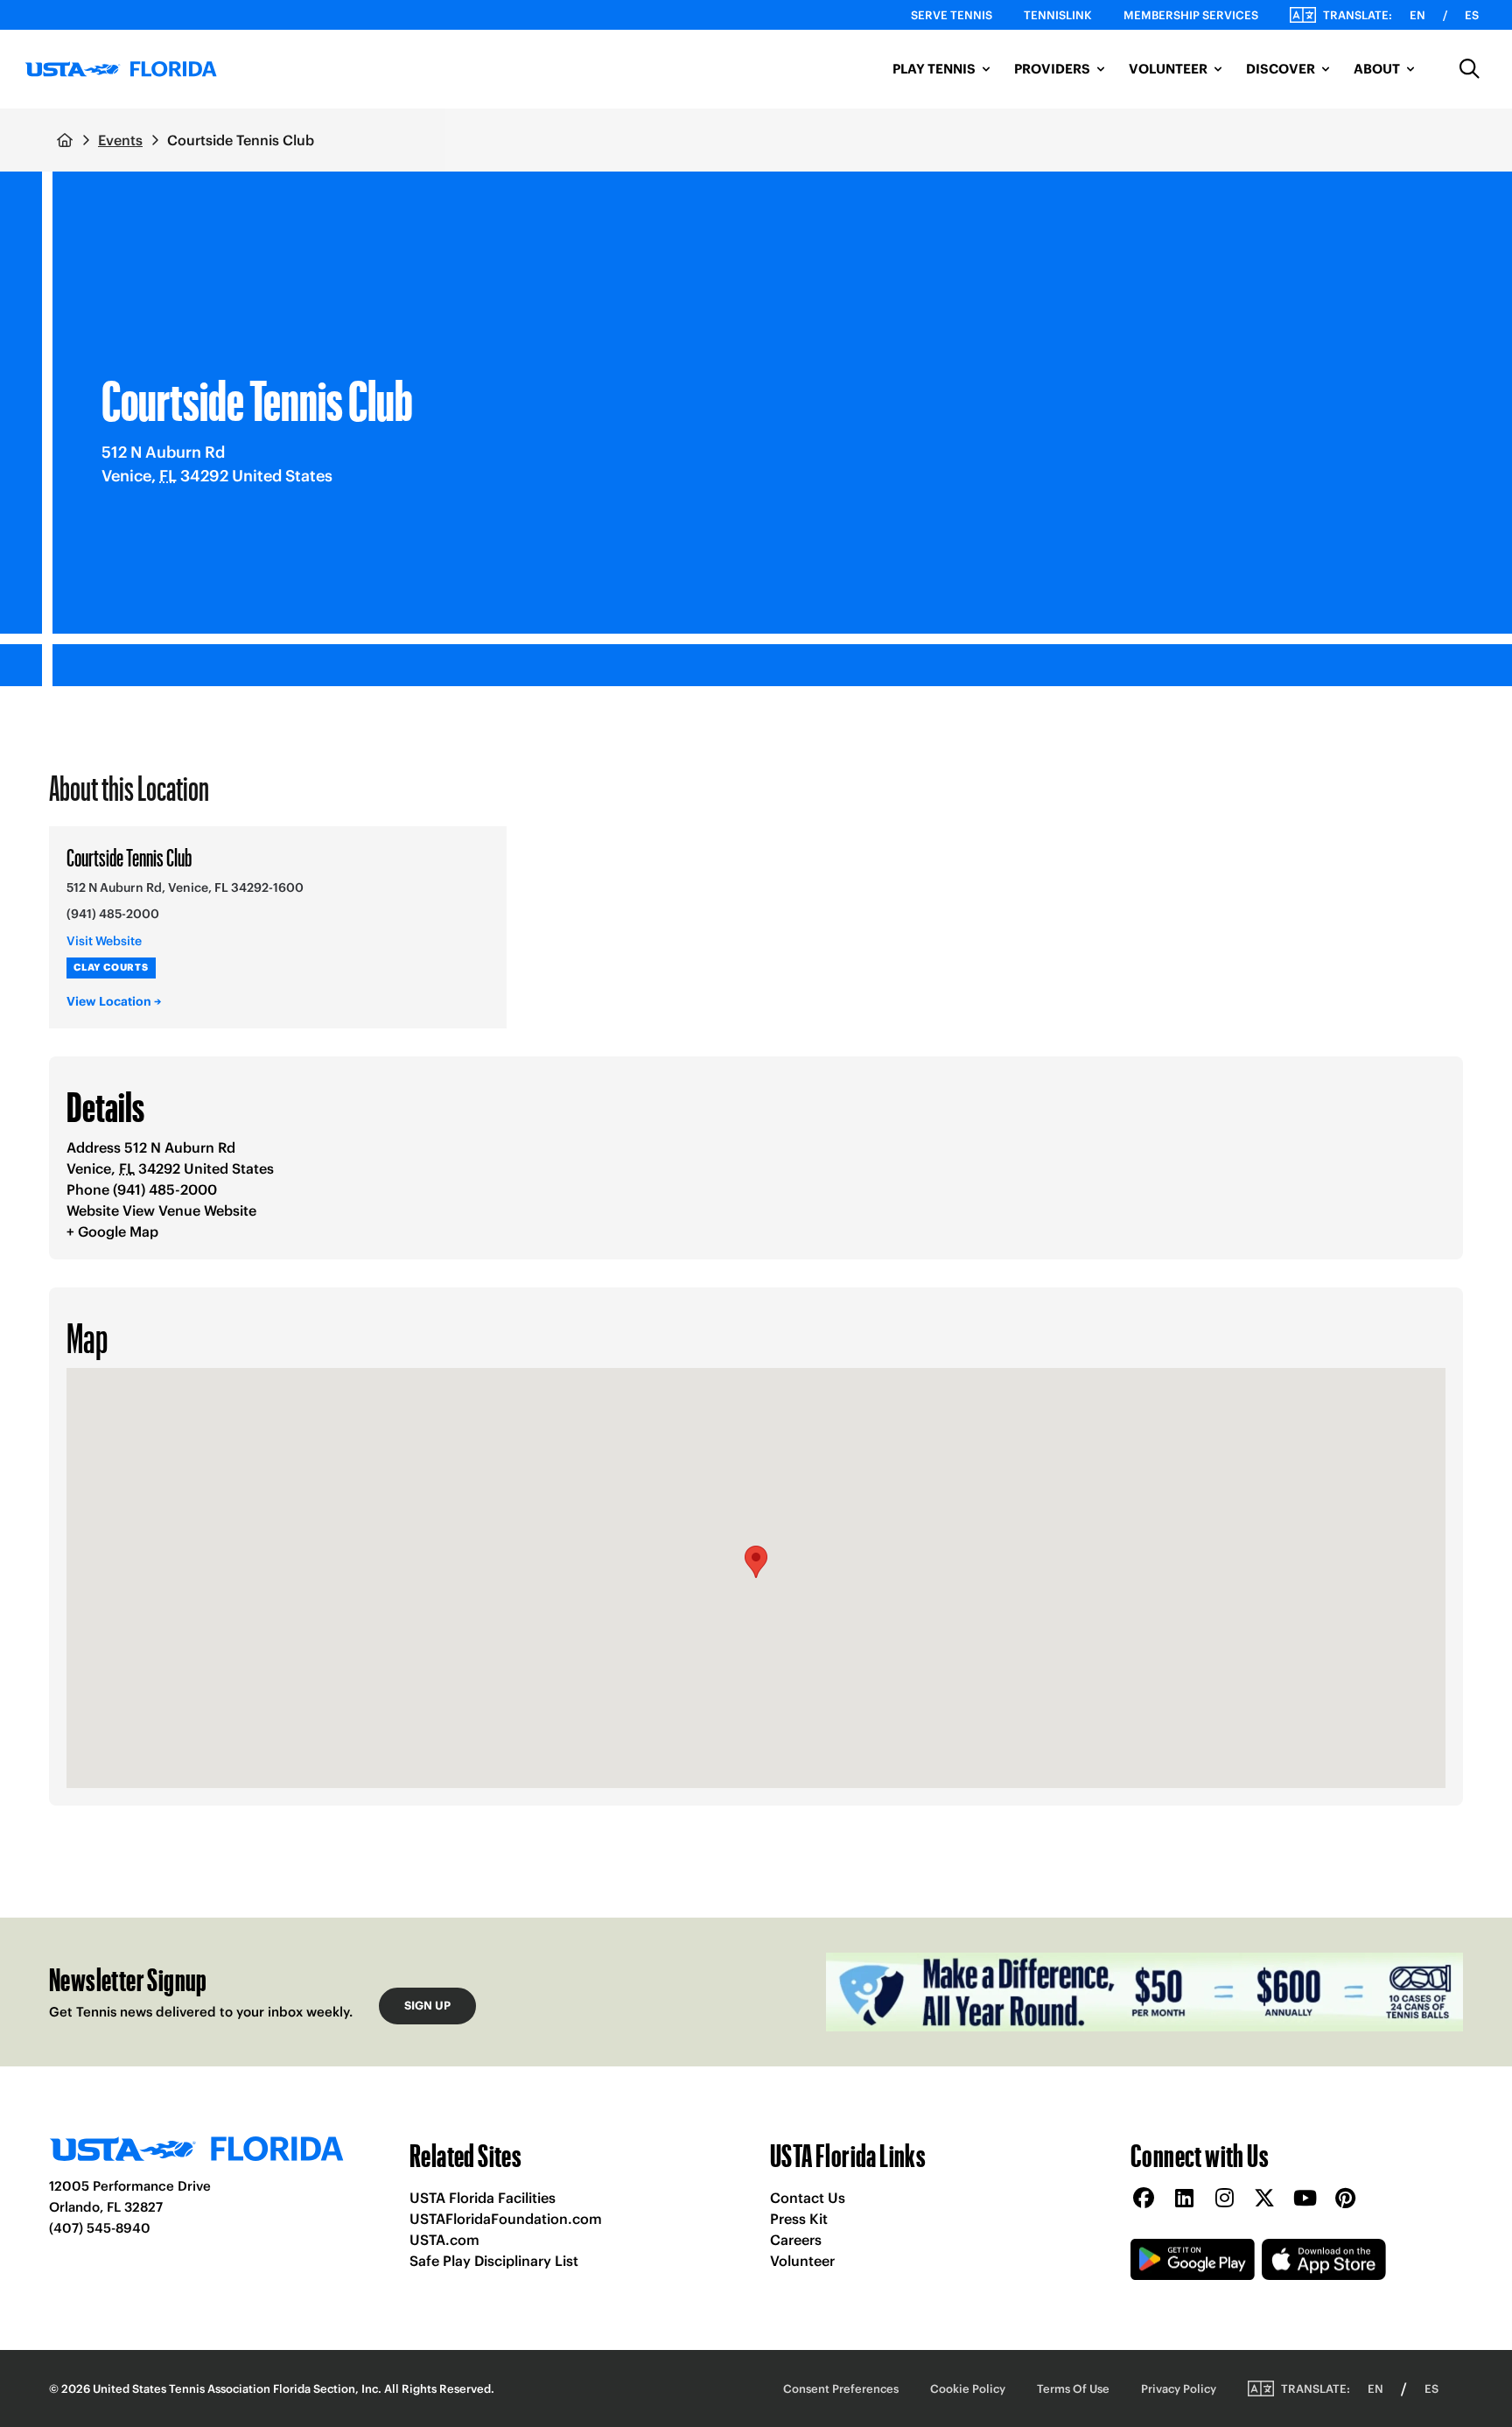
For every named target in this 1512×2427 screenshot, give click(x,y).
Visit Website (104, 941)
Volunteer (802, 2261)
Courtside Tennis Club (129, 857)
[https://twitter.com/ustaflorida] (1264, 2199)
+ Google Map (112, 1231)
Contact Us (808, 2198)
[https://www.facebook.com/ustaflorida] (1144, 2199)
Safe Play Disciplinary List (494, 2261)
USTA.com (444, 2240)
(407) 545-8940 (100, 2228)
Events (120, 140)
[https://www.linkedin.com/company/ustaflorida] (1184, 2199)
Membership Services (1191, 15)
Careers (796, 2240)
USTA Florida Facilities (483, 2198)
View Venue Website (189, 1210)
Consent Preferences (841, 2389)
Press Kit (799, 2219)
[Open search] (1470, 69)
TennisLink (1058, 15)
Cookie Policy (968, 2389)
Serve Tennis (952, 15)
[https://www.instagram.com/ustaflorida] (1224, 2199)
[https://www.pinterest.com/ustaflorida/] (1345, 2199)
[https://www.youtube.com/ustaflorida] (1305, 2199)
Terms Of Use (1073, 2389)
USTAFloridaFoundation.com (506, 2219)
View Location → (114, 1001)
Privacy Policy (1179, 2389)
